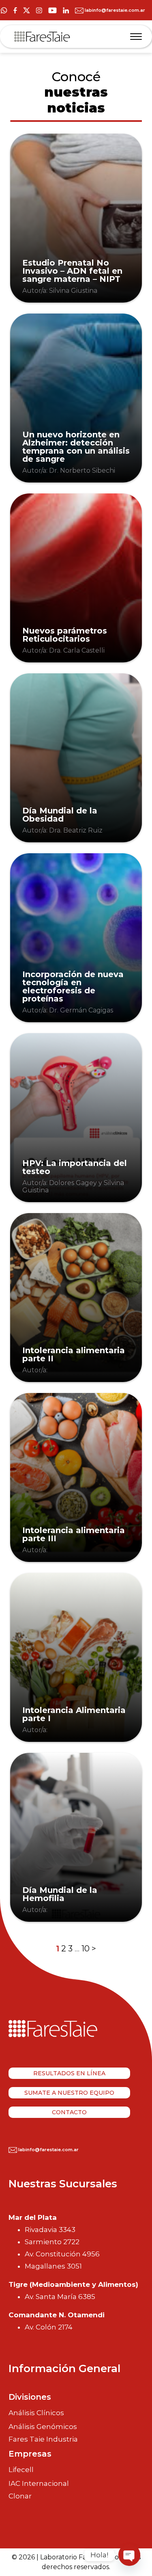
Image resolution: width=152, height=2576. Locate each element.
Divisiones (30, 2397)
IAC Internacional (39, 2483)
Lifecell (21, 2470)
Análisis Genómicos (43, 2427)
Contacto (69, 2112)
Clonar (20, 2496)
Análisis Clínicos (36, 2413)
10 (86, 1949)
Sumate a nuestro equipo (69, 2093)
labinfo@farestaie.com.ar (114, 10)
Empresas (30, 2454)
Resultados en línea (69, 2073)
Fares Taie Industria (43, 2439)
